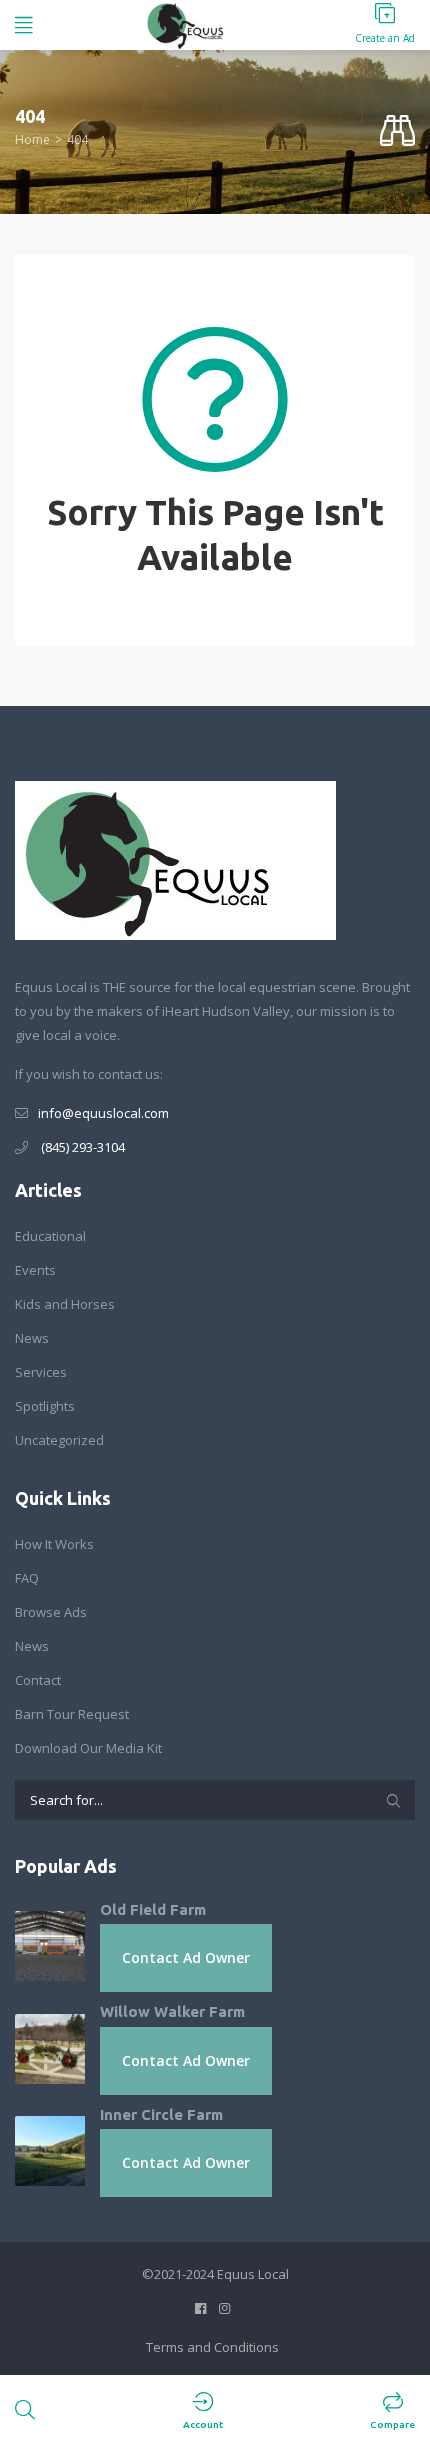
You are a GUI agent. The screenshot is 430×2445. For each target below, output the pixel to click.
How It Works (54, 1544)
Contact (38, 1680)
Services (41, 1372)
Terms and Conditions (212, 2347)
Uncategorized (59, 1440)
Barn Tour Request (72, 1714)
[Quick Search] (397, 131)
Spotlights (45, 1406)
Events (35, 1270)
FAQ (27, 1578)
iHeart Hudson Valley (226, 1011)
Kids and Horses (65, 1304)
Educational (50, 1236)
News (32, 1338)
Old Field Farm (153, 1909)
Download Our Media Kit (88, 1748)
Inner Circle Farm (161, 2114)
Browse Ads (51, 1612)
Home (32, 139)
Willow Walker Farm (172, 2011)
